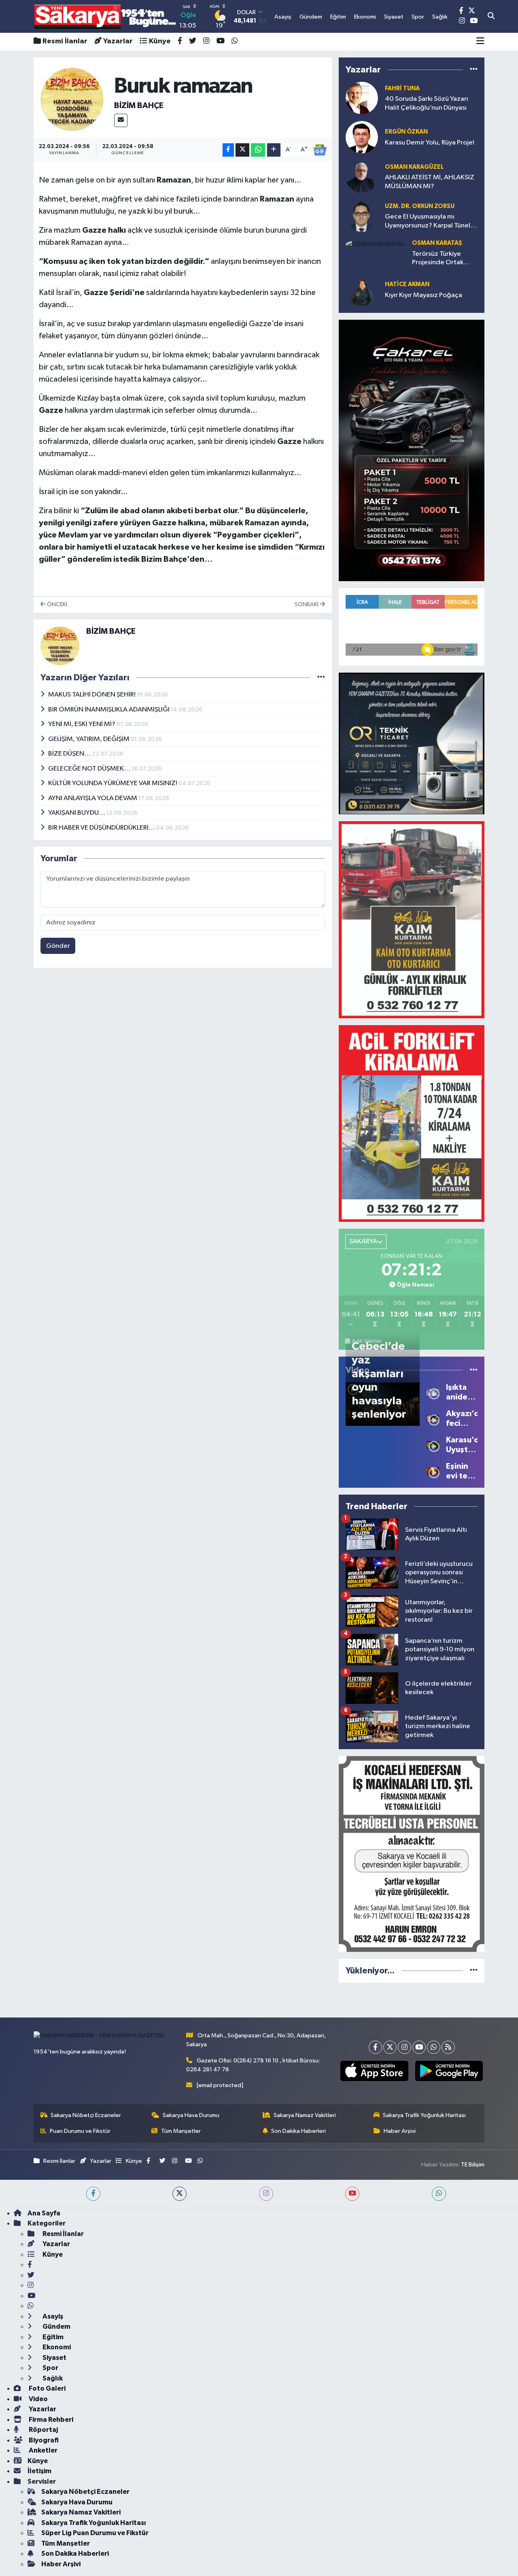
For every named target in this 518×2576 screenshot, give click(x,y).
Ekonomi (56, 2347)
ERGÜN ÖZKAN (406, 132)
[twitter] (179, 2194)
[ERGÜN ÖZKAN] (362, 137)
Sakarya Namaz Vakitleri (305, 2115)
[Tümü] (474, 69)
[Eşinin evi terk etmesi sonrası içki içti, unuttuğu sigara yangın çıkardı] (433, 1471)
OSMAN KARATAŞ (437, 243)
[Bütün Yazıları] (321, 677)
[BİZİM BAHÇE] (72, 99)
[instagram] (266, 2194)
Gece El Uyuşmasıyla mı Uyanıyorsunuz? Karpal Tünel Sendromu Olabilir (428, 222)
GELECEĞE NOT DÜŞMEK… (90, 769)
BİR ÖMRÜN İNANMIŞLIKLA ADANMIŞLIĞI (109, 710)
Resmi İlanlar (65, 41)
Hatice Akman (407, 284)
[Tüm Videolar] (474, 1370)
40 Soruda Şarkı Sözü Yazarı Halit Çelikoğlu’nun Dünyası (427, 103)
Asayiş (52, 2316)
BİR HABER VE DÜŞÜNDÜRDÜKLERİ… (102, 828)
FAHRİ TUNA (402, 88)
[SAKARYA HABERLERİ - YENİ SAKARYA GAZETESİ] (105, 16)
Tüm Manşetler (181, 2131)
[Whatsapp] (434, 2047)
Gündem (56, 2326)
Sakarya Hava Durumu (191, 2115)
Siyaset (54, 2358)
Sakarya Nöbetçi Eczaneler (86, 2115)
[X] (390, 2047)
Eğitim (52, 2337)
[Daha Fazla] (274, 150)
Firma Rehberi (50, 2420)
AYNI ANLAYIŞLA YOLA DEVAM (93, 798)
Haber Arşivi (400, 2131)
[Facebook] (375, 2047)
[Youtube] (419, 2047)
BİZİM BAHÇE (139, 106)
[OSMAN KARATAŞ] (375, 244)
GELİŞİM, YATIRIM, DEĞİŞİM (89, 739)
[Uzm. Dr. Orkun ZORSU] (362, 216)
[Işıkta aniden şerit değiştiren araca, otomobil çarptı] (433, 1392)
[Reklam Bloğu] (412, 450)
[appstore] (374, 2071)
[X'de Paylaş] (242, 150)
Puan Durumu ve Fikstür (80, 2131)
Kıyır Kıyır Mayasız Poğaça (424, 295)
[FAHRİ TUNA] (362, 98)
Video (38, 2399)
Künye (160, 41)
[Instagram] (404, 2047)
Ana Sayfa (44, 2213)
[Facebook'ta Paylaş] (228, 150)
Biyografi (43, 2440)
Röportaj (43, 2430)
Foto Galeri (47, 2388)
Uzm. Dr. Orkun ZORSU (420, 206)
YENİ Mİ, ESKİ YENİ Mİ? (82, 724)
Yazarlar (118, 41)
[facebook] (93, 2194)
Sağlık (52, 2378)
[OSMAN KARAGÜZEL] (362, 176)
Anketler (42, 2450)
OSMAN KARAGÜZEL (414, 167)
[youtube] (352, 2194)
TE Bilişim (473, 2165)
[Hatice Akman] (362, 290)
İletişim (39, 2471)
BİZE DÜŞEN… (70, 754)
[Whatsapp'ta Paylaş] (258, 150)
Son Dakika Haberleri (298, 2131)
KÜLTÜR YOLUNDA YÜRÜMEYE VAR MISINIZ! (113, 783)
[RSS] (448, 2047)
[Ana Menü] (480, 42)
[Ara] (491, 17)
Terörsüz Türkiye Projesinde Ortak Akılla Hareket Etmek (444, 259)
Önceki (56, 604)
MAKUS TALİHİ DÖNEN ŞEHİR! (92, 695)
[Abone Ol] (320, 150)
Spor (50, 2368)
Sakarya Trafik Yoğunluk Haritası (424, 2115)
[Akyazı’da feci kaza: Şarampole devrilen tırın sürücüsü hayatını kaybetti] (433, 1418)
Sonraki (307, 604)
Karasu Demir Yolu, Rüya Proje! (430, 143)
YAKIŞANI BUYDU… (77, 813)
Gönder (58, 946)
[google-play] (449, 2071)
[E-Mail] (121, 120)
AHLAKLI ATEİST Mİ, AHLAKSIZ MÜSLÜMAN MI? (430, 182)
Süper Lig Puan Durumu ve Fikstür (95, 2533)
